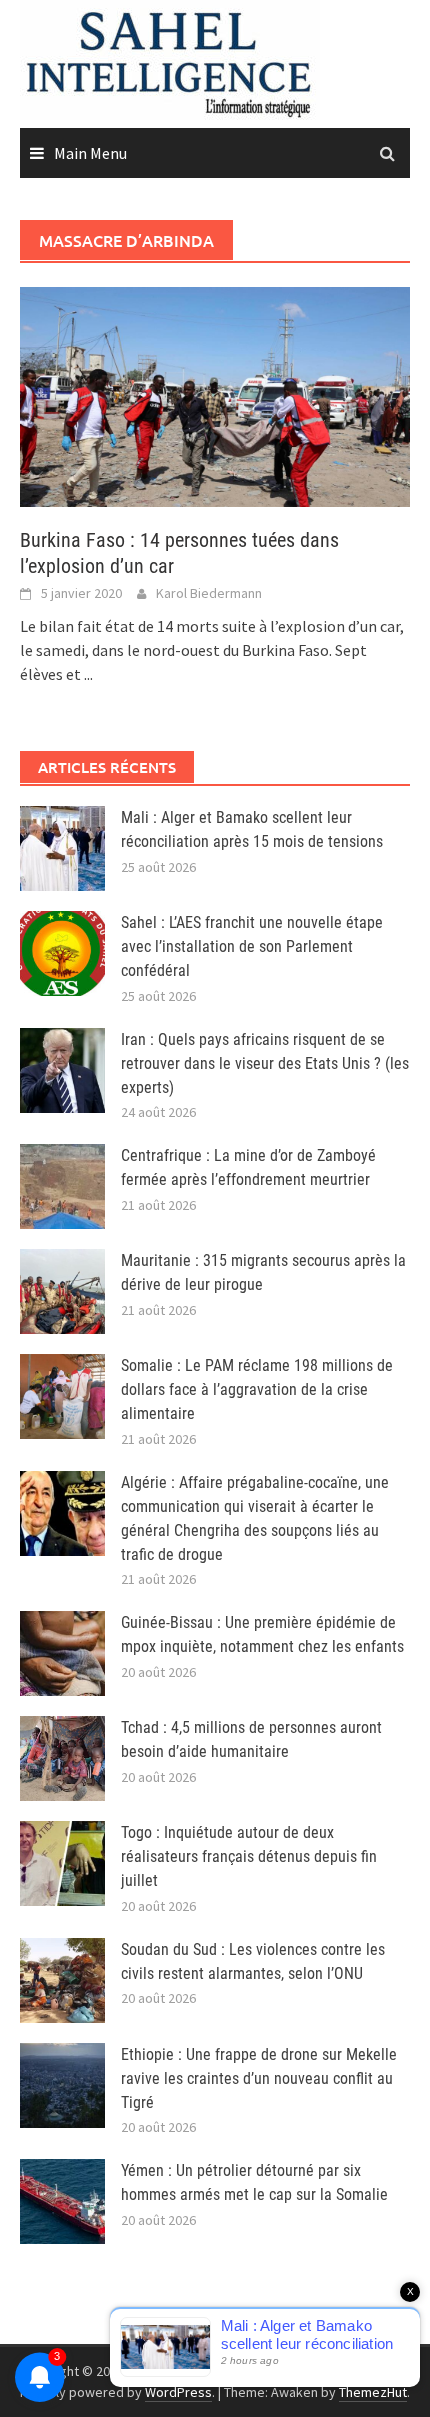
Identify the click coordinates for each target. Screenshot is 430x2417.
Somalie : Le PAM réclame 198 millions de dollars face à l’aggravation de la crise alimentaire (257, 1389)
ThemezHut (373, 2392)
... (88, 674)
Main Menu (90, 153)
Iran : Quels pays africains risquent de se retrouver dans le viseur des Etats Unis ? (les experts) (265, 1063)
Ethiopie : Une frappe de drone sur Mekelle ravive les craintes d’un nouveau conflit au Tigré (259, 2078)
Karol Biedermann (209, 593)
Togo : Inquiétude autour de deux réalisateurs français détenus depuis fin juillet (249, 1856)
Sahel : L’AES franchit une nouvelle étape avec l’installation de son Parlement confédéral (252, 946)
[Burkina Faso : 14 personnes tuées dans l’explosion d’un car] (215, 395)
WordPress (178, 2392)
